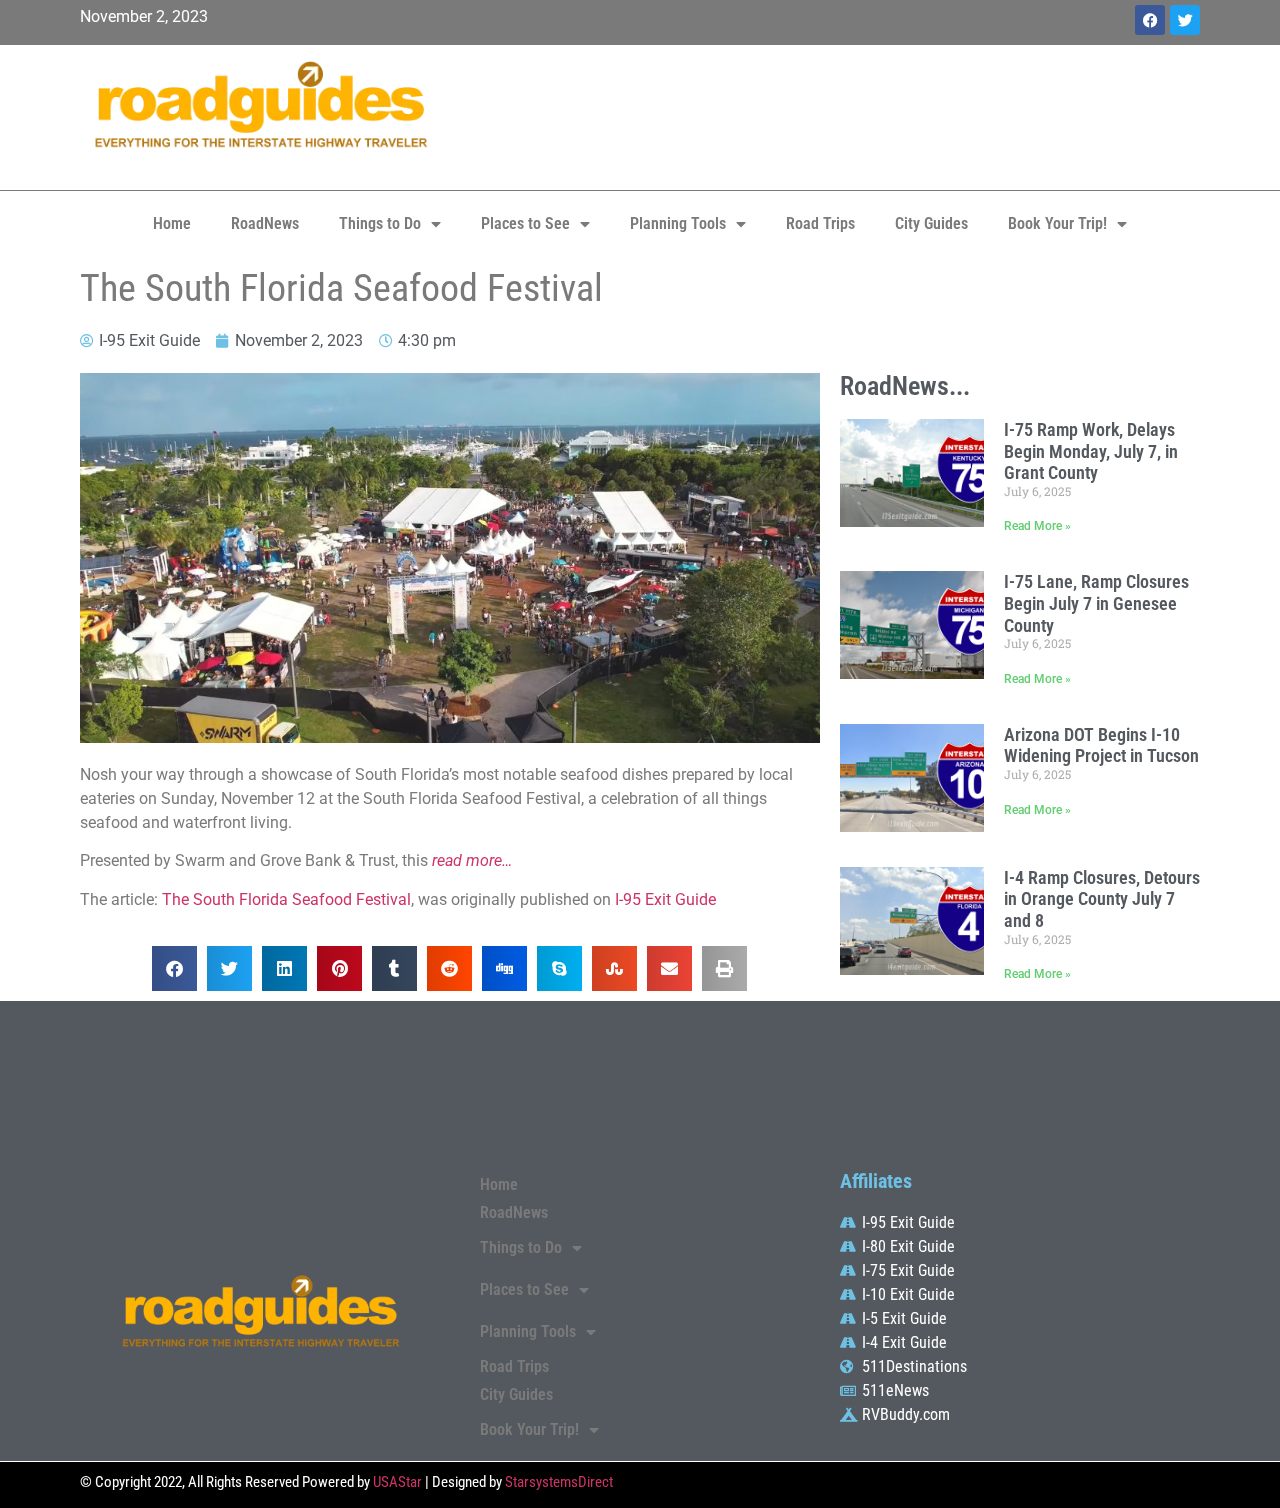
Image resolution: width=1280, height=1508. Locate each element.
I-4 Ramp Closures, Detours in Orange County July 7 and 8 (1102, 899)
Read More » (1037, 526)
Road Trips (820, 223)
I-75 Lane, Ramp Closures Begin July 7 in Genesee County (1096, 603)
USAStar (397, 1482)
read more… (472, 860)
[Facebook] (1150, 20)
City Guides (931, 223)
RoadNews (265, 223)
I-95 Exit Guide (665, 899)
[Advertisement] (830, 115)
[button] (174, 968)
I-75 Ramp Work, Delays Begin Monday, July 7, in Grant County (1091, 451)
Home (172, 223)
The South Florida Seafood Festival (286, 899)
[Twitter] (1185, 20)
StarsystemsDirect (559, 1482)
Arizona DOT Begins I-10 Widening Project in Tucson (1101, 745)
